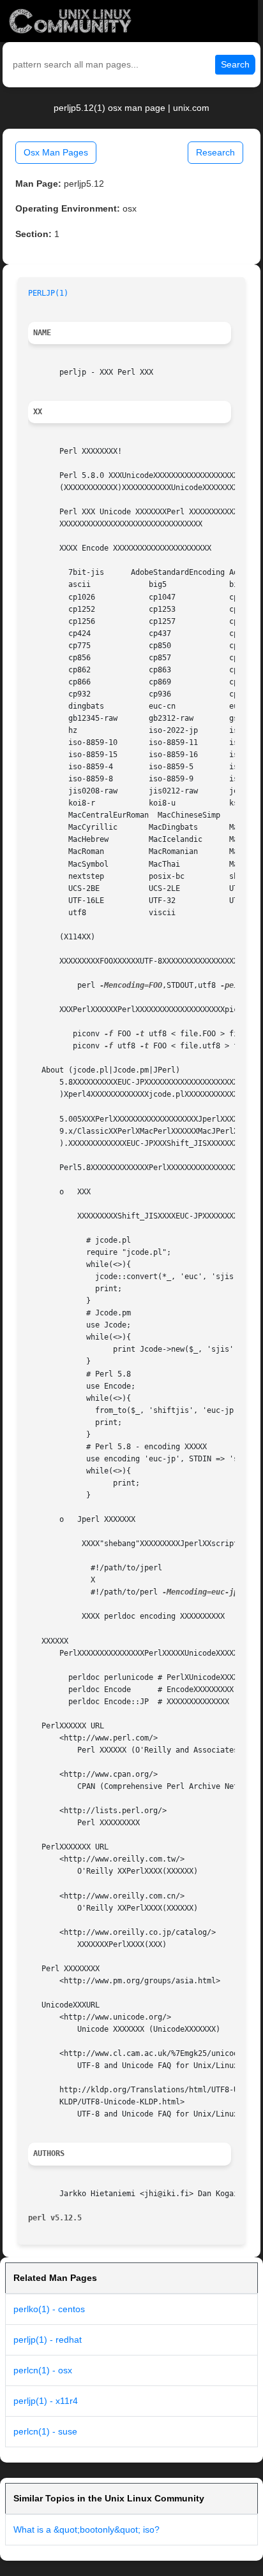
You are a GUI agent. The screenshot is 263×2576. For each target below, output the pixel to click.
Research (215, 152)
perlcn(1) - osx (43, 2370)
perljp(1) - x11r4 (46, 2401)
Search (235, 64)
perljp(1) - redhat (48, 2340)
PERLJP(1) (48, 293)
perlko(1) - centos (49, 2309)
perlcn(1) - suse (45, 2431)
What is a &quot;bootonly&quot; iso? (86, 2529)
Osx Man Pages (56, 152)
